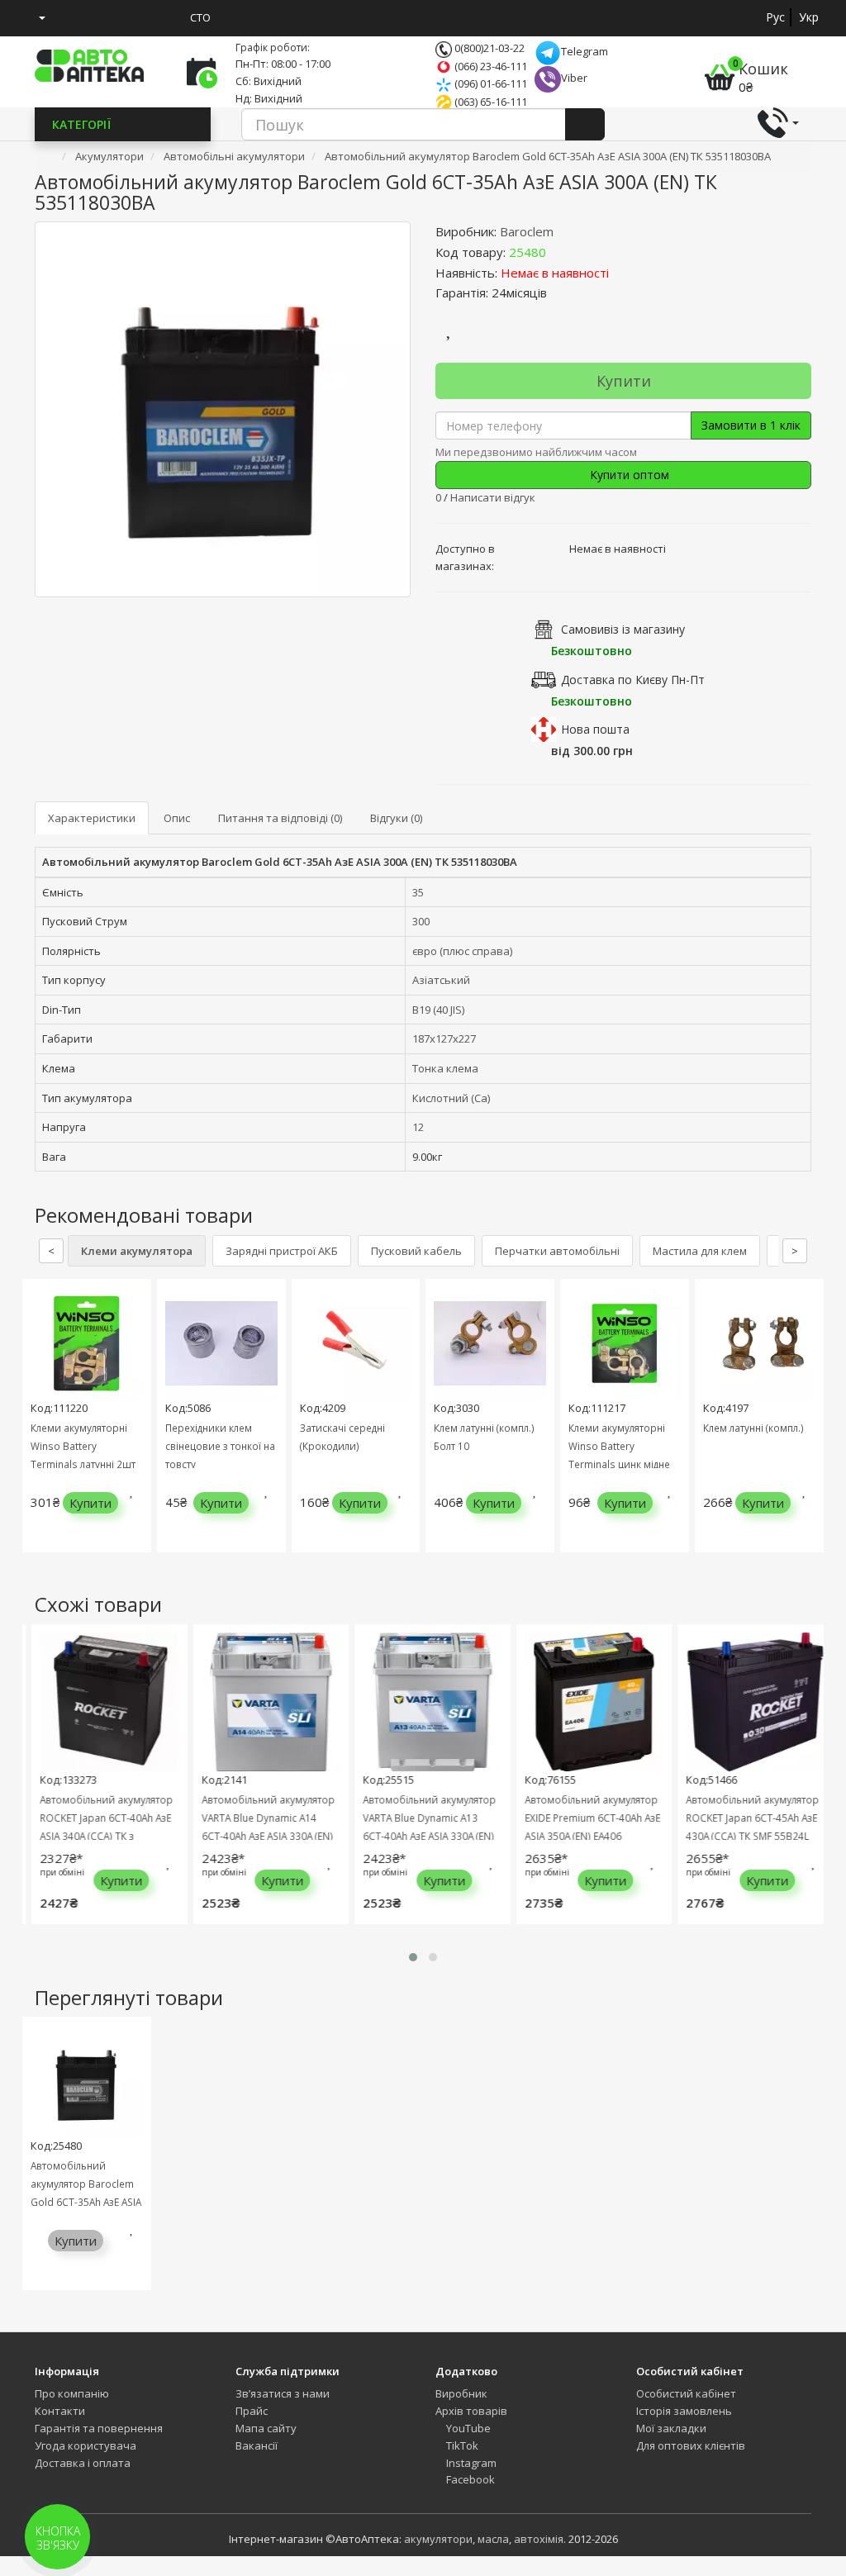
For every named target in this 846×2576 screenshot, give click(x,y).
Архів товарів (471, 2411)
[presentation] (39, 1428)
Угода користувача (86, 2445)
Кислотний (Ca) (451, 1098)
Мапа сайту (266, 2428)
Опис (177, 818)
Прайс (252, 2411)
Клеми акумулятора (137, 1251)
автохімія (539, 2539)
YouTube (467, 2428)
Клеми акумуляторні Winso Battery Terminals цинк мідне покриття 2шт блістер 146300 (620, 1464)
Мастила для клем (700, 1251)
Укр (809, 17)
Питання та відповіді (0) (280, 818)
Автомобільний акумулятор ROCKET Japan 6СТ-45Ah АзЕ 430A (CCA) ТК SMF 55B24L (745, 1818)
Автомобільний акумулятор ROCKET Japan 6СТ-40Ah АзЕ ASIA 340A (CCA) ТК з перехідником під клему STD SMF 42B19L (100, 1836)
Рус (775, 17)
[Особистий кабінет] (36, 17)
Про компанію (72, 2393)
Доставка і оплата (83, 2463)
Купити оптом (628, 475)
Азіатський (441, 980)
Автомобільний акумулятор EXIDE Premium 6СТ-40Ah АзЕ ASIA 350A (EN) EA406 (584, 1818)
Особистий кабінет (686, 2393)
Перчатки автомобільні (557, 1251)
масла (493, 2539)
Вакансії (257, 2445)
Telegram (585, 51)
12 (418, 1127)
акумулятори (438, 2539)
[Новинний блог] (133, 17)
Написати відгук (493, 497)
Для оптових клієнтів (691, 2445)
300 (421, 921)
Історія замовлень (684, 2411)
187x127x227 (444, 1038)
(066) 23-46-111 (490, 66)
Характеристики (92, 818)
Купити (624, 381)
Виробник (461, 2393)
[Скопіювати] (559, 252)
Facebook (469, 2479)
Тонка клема (445, 1068)
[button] (413, 1957)
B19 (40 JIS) (438, 1010)
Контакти (60, 2411)
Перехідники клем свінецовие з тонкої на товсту (220, 1446)
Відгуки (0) (396, 818)
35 (418, 892)
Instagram (470, 2463)
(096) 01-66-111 (490, 83)
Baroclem (527, 231)
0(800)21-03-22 (488, 48)
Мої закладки (671, 2428)
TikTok (461, 2445)
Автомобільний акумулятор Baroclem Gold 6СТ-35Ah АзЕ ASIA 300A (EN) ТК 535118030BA (86, 2202)
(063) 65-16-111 (490, 102)
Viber (574, 78)
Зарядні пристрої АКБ (282, 1251)
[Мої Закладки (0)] (72, 17)
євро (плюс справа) (462, 951)
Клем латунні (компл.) (753, 1428)
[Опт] (164, 17)
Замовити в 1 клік (751, 425)
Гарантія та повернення (99, 2428)
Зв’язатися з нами (283, 2393)
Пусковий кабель (416, 1251)
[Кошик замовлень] (102, 17)
